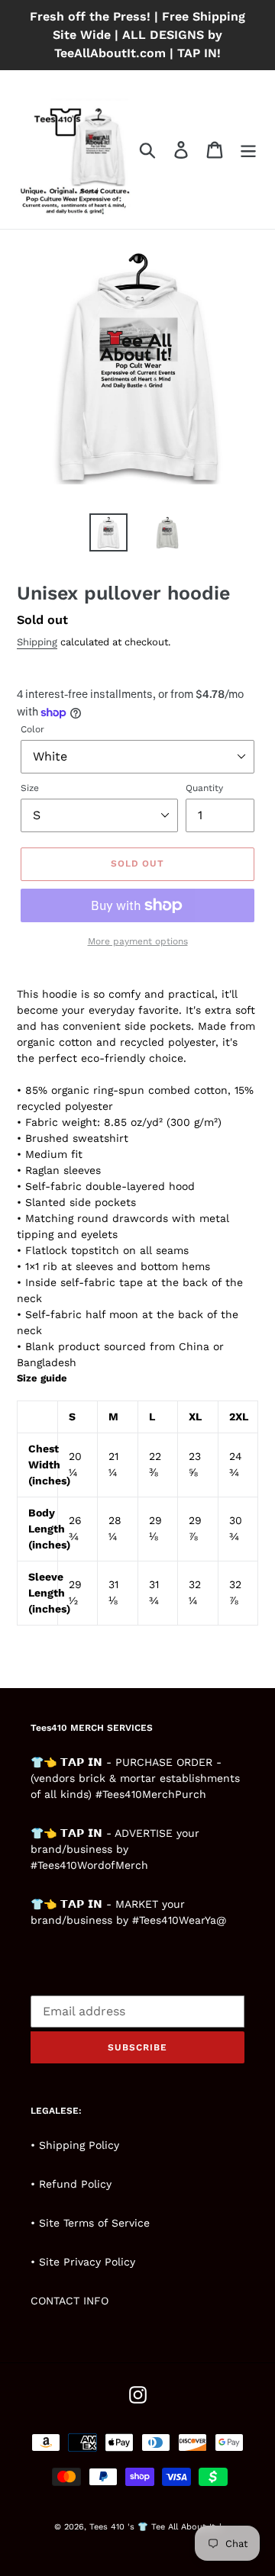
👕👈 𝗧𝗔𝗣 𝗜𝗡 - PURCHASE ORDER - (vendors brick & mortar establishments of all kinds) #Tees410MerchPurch (135, 1778)
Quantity (204, 788)
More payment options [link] (138, 941)
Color (32, 729)
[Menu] (248, 150)
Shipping (37, 642)
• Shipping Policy (75, 2145)
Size (30, 788)
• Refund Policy (71, 2184)
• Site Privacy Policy (83, 2262)
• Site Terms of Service (90, 2223)
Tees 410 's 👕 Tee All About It (152, 2527)
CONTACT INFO (70, 2301)
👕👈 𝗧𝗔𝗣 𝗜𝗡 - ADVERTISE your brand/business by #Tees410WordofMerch (115, 1849)
